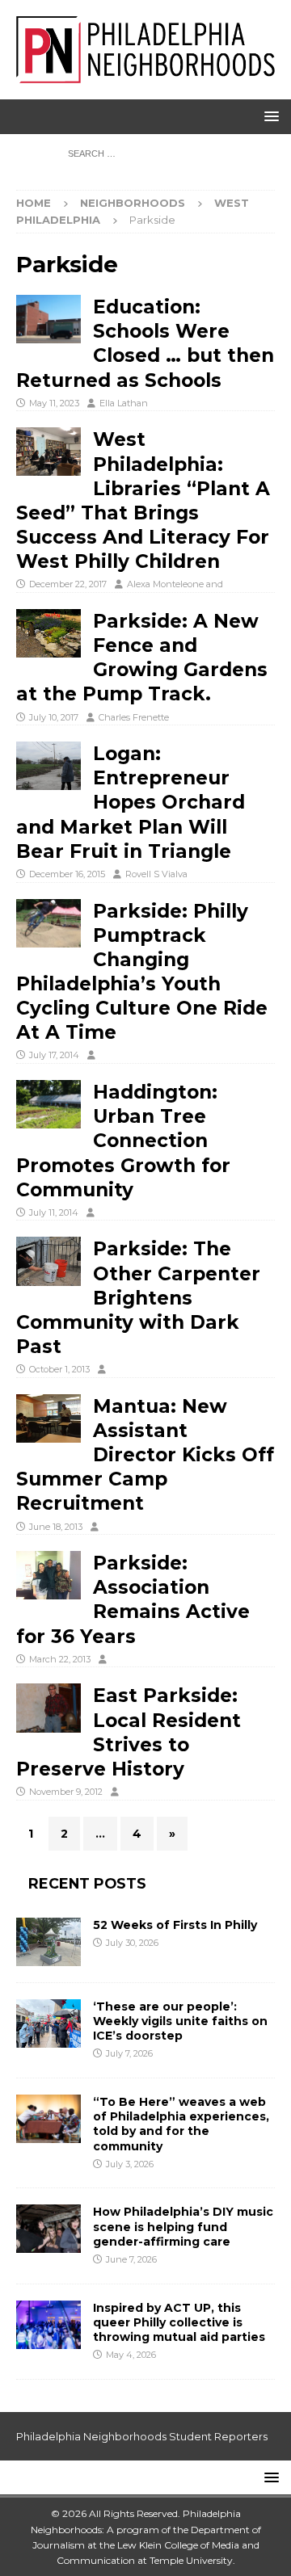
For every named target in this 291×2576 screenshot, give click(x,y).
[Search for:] (146, 153)
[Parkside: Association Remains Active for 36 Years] (48, 1575)
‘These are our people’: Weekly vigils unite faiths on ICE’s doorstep (180, 2021)
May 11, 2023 (54, 403)
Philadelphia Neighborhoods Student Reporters (142, 2436)
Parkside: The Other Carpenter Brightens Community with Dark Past (138, 1298)
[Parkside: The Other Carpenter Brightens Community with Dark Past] (48, 1261)
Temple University (191, 2560)
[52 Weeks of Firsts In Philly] (48, 1942)
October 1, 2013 (59, 1369)
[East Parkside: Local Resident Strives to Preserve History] (48, 1708)
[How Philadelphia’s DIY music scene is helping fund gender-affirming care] (48, 2229)
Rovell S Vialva (156, 874)
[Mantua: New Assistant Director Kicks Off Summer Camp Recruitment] (48, 1418)
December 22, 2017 (68, 584)
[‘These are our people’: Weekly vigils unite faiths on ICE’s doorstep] (48, 2023)
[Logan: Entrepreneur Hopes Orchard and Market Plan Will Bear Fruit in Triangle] (48, 766)
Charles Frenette (134, 717)
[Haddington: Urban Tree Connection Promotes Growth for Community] (48, 1104)
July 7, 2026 (129, 2053)
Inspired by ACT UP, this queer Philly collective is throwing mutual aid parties (181, 2322)
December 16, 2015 (67, 874)
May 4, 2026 (131, 2355)
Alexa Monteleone (165, 584)
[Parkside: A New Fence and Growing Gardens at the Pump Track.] (48, 633)
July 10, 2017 (54, 717)
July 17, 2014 (54, 1055)
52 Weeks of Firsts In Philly (175, 1925)
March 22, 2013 (60, 1659)
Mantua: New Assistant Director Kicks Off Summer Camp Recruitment (145, 1455)
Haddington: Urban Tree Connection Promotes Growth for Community (123, 1141)
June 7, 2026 (131, 2259)
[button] (269, 116)
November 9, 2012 (66, 1792)
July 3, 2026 (130, 2164)
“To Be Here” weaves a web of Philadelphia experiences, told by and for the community (181, 2124)
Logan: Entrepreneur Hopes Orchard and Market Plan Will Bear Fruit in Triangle (131, 803)
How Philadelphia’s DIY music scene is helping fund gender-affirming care (183, 2226)
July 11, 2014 (54, 1212)
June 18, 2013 (56, 1527)
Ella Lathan (124, 403)
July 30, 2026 (132, 1943)
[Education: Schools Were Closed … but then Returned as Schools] (48, 319)
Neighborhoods (133, 203)
